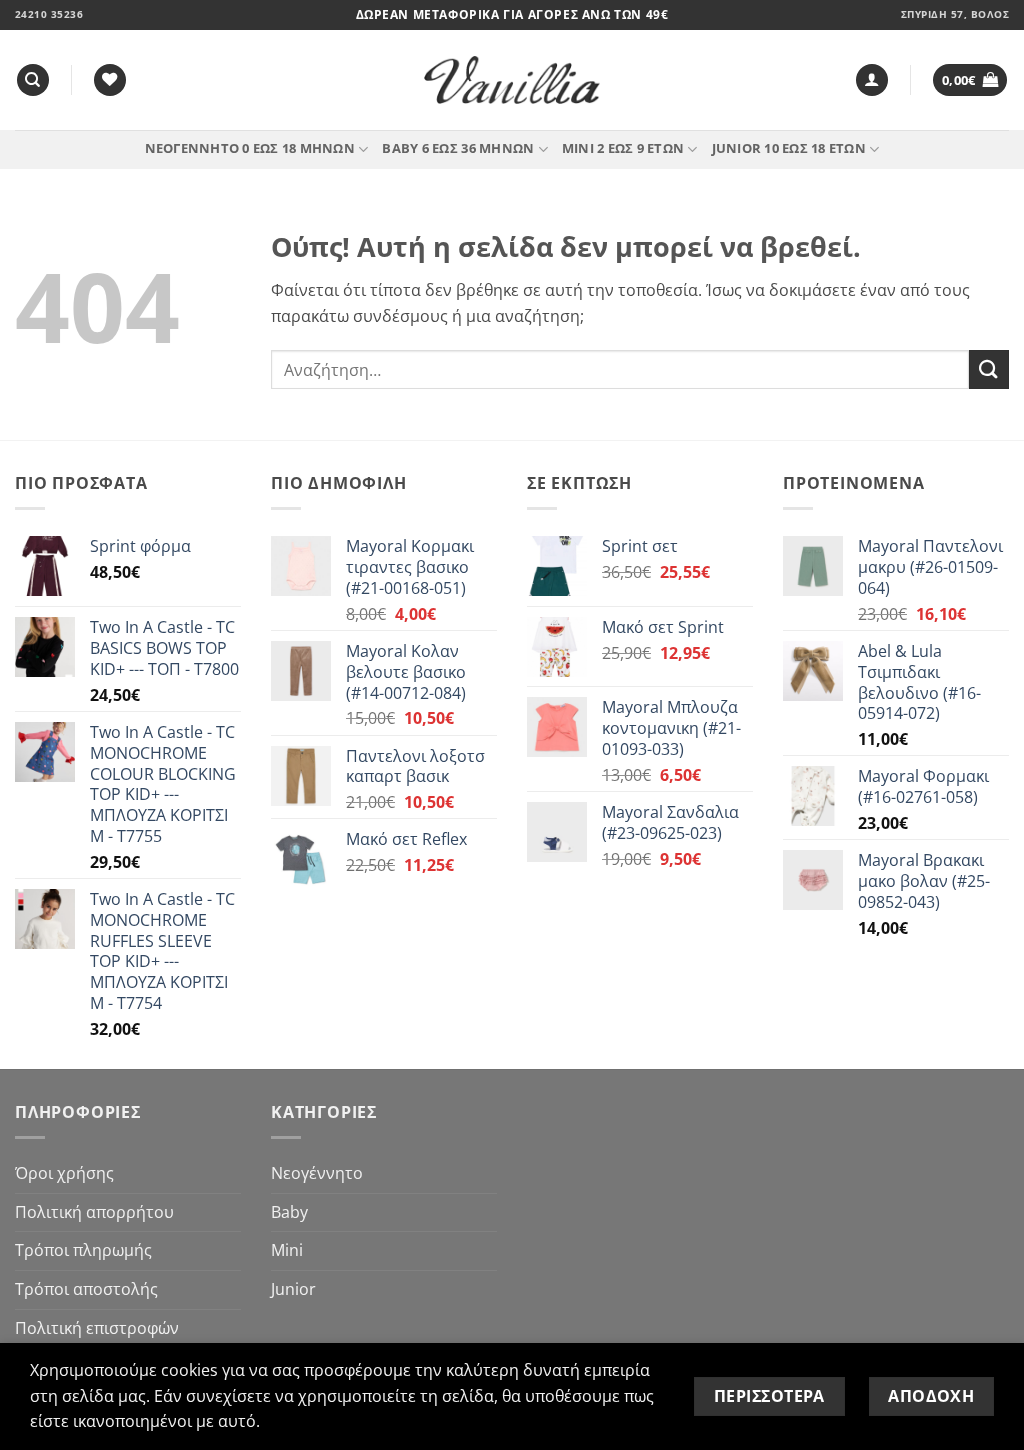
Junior (293, 1289)
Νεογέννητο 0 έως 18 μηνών (250, 148)
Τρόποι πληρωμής (83, 1250)
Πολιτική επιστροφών (97, 1328)
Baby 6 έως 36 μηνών (458, 148)
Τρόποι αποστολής (86, 1289)
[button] (872, 80)
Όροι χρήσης (64, 1173)
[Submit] (989, 369)
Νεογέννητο (317, 1173)
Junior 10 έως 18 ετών (789, 148)
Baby (289, 1212)
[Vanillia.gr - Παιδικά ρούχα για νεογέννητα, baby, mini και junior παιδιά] (512, 80)
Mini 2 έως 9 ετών (623, 148)
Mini (287, 1250)
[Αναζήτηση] (33, 80)
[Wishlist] (110, 80)
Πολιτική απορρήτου (94, 1212)
